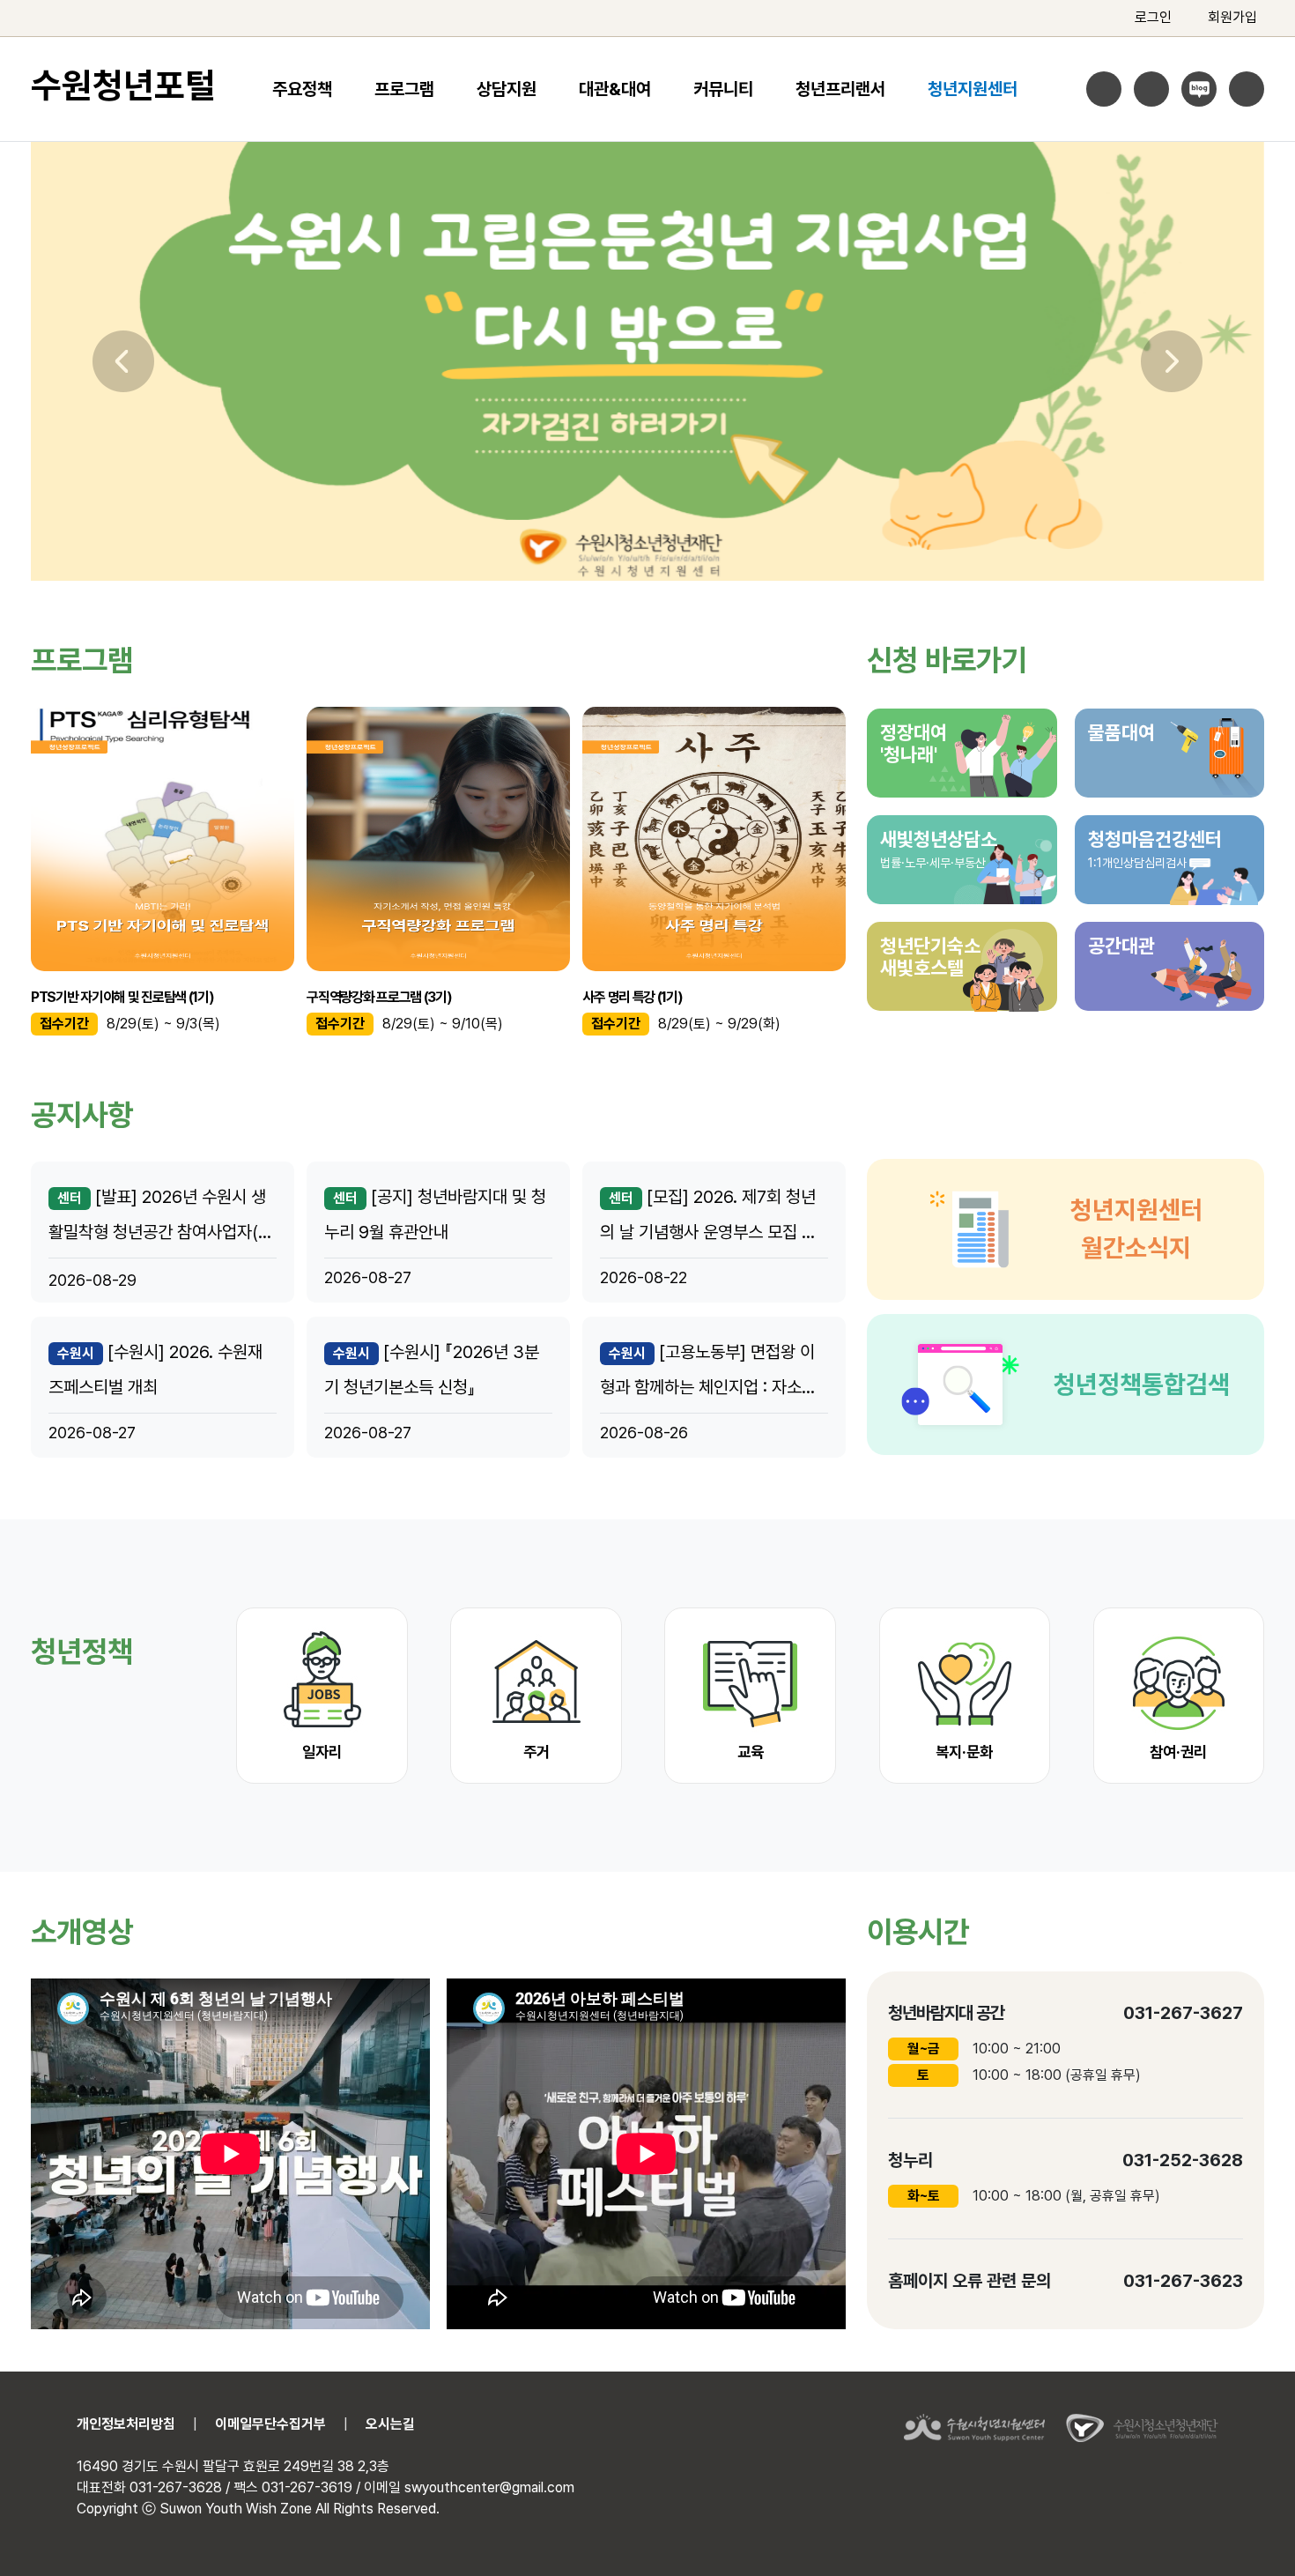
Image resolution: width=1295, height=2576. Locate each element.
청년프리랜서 (840, 89)
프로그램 (404, 89)
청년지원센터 (973, 89)
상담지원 (507, 89)
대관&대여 (615, 89)
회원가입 (1232, 17)
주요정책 (302, 89)
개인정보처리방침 (126, 2424)
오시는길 (390, 2424)
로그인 (1153, 17)
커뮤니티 (723, 89)
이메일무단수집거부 (270, 2424)
